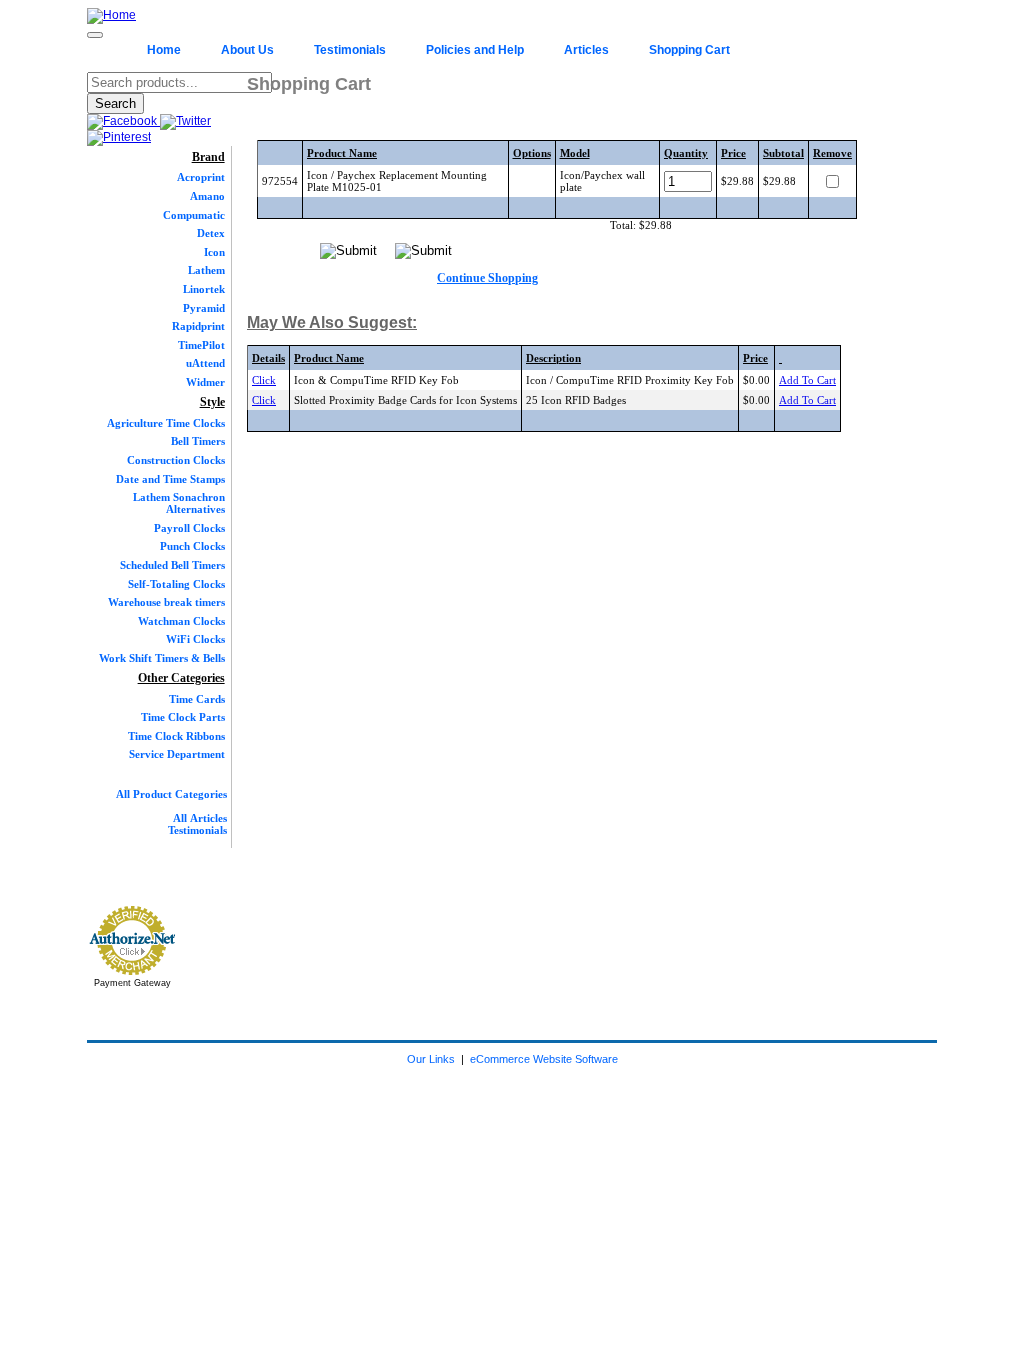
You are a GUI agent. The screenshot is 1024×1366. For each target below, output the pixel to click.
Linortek (204, 289)
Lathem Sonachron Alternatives (179, 503)
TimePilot (201, 345)
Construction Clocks (176, 460)
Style (212, 402)
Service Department (177, 754)
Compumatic (194, 215)
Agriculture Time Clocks (166, 423)
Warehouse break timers (166, 602)
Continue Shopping (487, 278)
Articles (586, 50)
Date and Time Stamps (170, 479)
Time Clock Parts (183, 717)
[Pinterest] (119, 137)
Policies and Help (475, 50)
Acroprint (201, 177)
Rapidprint (198, 326)
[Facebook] (123, 121)
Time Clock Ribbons (176, 736)
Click (264, 380)
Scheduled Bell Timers (172, 565)
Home (164, 50)
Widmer (205, 382)
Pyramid (204, 308)
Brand (208, 157)
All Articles (200, 818)
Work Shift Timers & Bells (162, 658)
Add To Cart (807, 380)
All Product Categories (171, 794)
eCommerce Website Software (544, 1059)
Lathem (206, 270)
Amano (207, 196)
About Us (247, 50)
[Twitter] (185, 121)
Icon (214, 252)
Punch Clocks (192, 546)
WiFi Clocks (195, 639)
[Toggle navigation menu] (95, 35)
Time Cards (197, 699)
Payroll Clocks (189, 528)
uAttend (205, 363)
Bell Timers (198, 441)
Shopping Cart (689, 50)
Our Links (431, 1059)
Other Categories (181, 678)
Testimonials (350, 50)
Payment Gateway (132, 983)
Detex (211, 233)
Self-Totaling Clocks (176, 584)
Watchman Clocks (181, 621)
